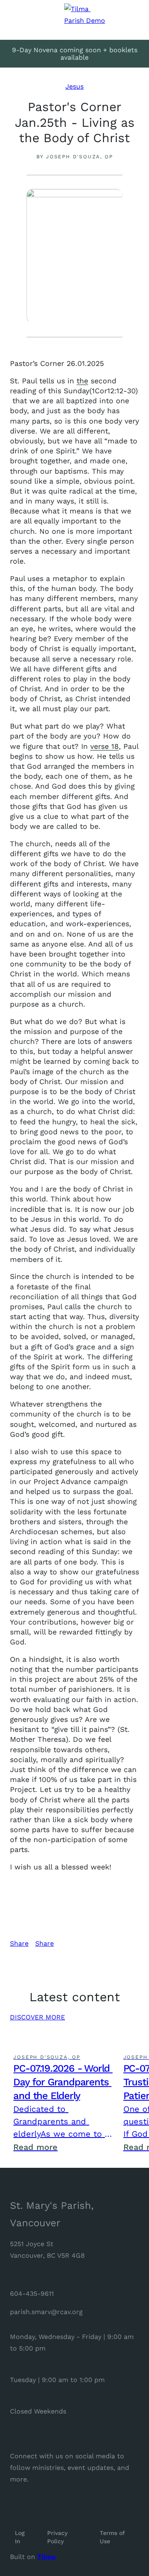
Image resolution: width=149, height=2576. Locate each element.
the (82, 381)
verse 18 (105, 746)
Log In (21, 2537)
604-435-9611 (32, 2294)
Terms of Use (113, 2537)
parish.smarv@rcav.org (46, 2312)
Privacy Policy (58, 2537)
